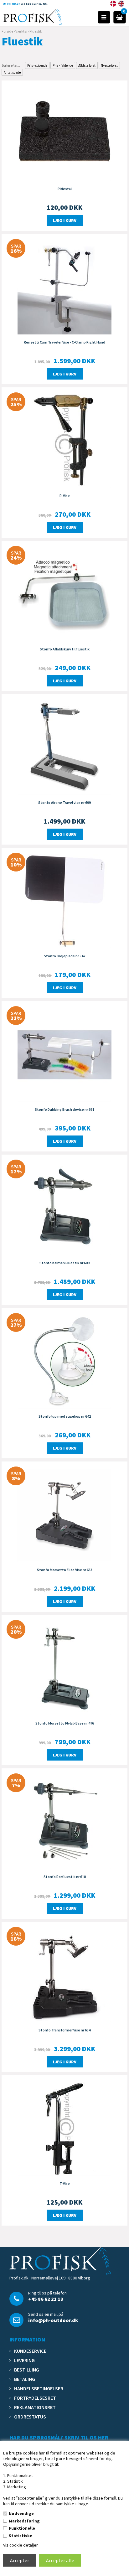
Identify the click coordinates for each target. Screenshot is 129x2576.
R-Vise (65, 496)
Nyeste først (109, 65)
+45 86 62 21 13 (46, 2299)
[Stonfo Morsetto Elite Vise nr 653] (64, 1514)
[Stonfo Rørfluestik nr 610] (64, 1821)
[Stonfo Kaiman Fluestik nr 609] (64, 1208)
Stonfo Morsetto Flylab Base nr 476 (65, 1723)
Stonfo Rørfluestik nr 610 (65, 1877)
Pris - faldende (63, 65)
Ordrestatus (30, 2417)
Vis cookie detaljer (21, 2545)
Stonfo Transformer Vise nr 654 (64, 2030)
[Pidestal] (64, 133)
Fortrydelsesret (35, 2398)
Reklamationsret (35, 2407)
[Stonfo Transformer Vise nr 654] (64, 1975)
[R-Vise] (64, 440)
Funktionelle (22, 2528)
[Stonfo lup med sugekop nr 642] (64, 1361)
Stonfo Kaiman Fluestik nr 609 (64, 1263)
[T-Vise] (64, 2128)
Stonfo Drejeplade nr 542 (64, 956)
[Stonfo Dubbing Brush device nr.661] (64, 1054)
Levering (24, 2360)
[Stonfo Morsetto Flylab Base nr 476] (64, 1668)
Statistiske (21, 2536)
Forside (7, 31)
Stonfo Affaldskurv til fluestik (65, 649)
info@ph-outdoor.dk (53, 2320)
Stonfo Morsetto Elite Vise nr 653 (65, 1570)
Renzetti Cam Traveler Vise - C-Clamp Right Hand (64, 342)
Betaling (25, 2379)
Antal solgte (12, 72)
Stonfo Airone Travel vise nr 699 (64, 802)
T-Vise (65, 2183)
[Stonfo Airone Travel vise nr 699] (64, 747)
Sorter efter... (11, 65)
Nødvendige (21, 2513)
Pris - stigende (37, 65)
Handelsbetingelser (39, 2388)
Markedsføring (24, 2521)
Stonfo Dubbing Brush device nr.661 (64, 1109)
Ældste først (87, 65)
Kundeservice (30, 2351)
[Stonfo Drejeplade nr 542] (64, 901)
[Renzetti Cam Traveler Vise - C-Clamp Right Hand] (64, 287)
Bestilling (27, 2370)
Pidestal (65, 189)
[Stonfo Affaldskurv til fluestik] (64, 594)
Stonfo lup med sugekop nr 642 (65, 1416)
